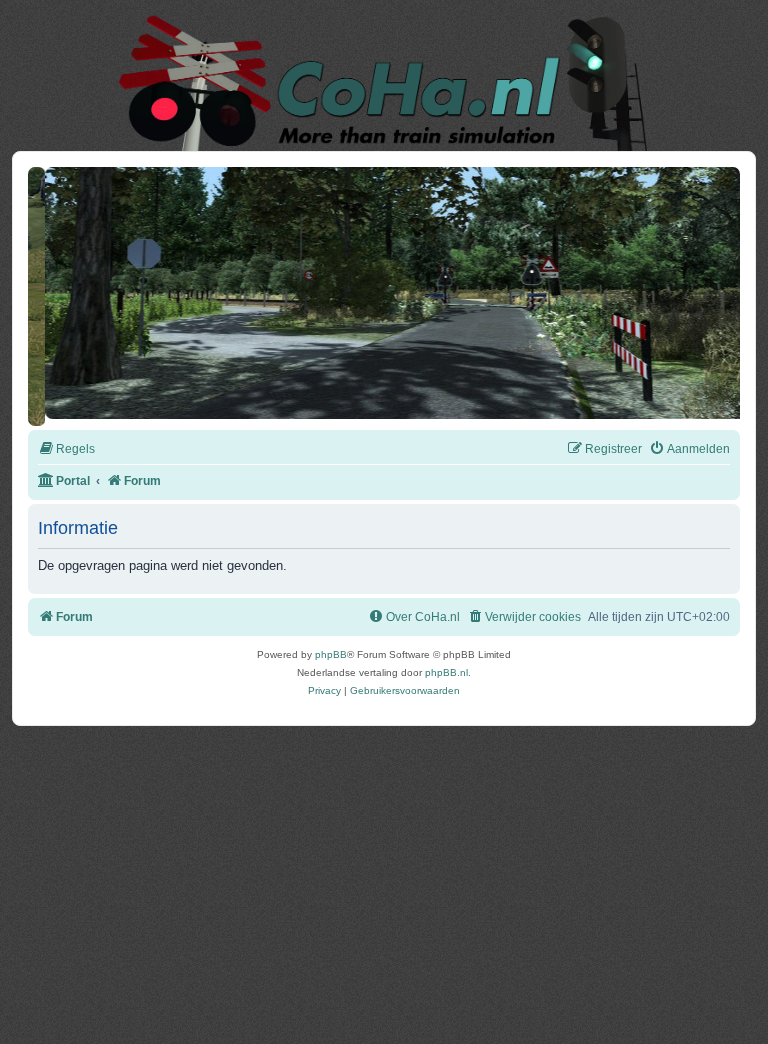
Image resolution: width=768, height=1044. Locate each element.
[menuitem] (66, 442)
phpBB (331, 647)
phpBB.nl (446, 665)
